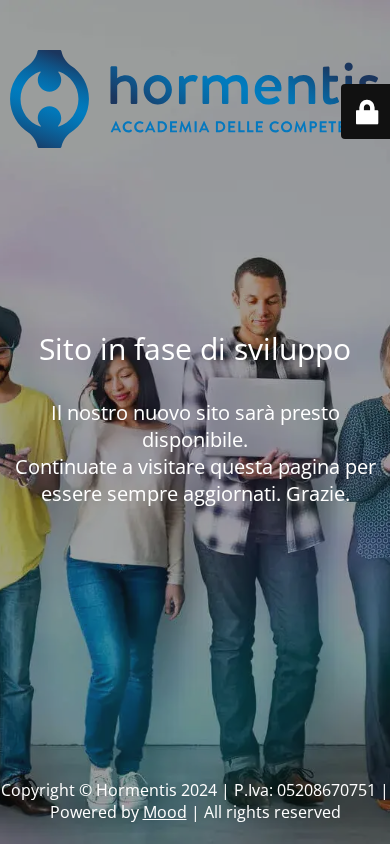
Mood (165, 812)
